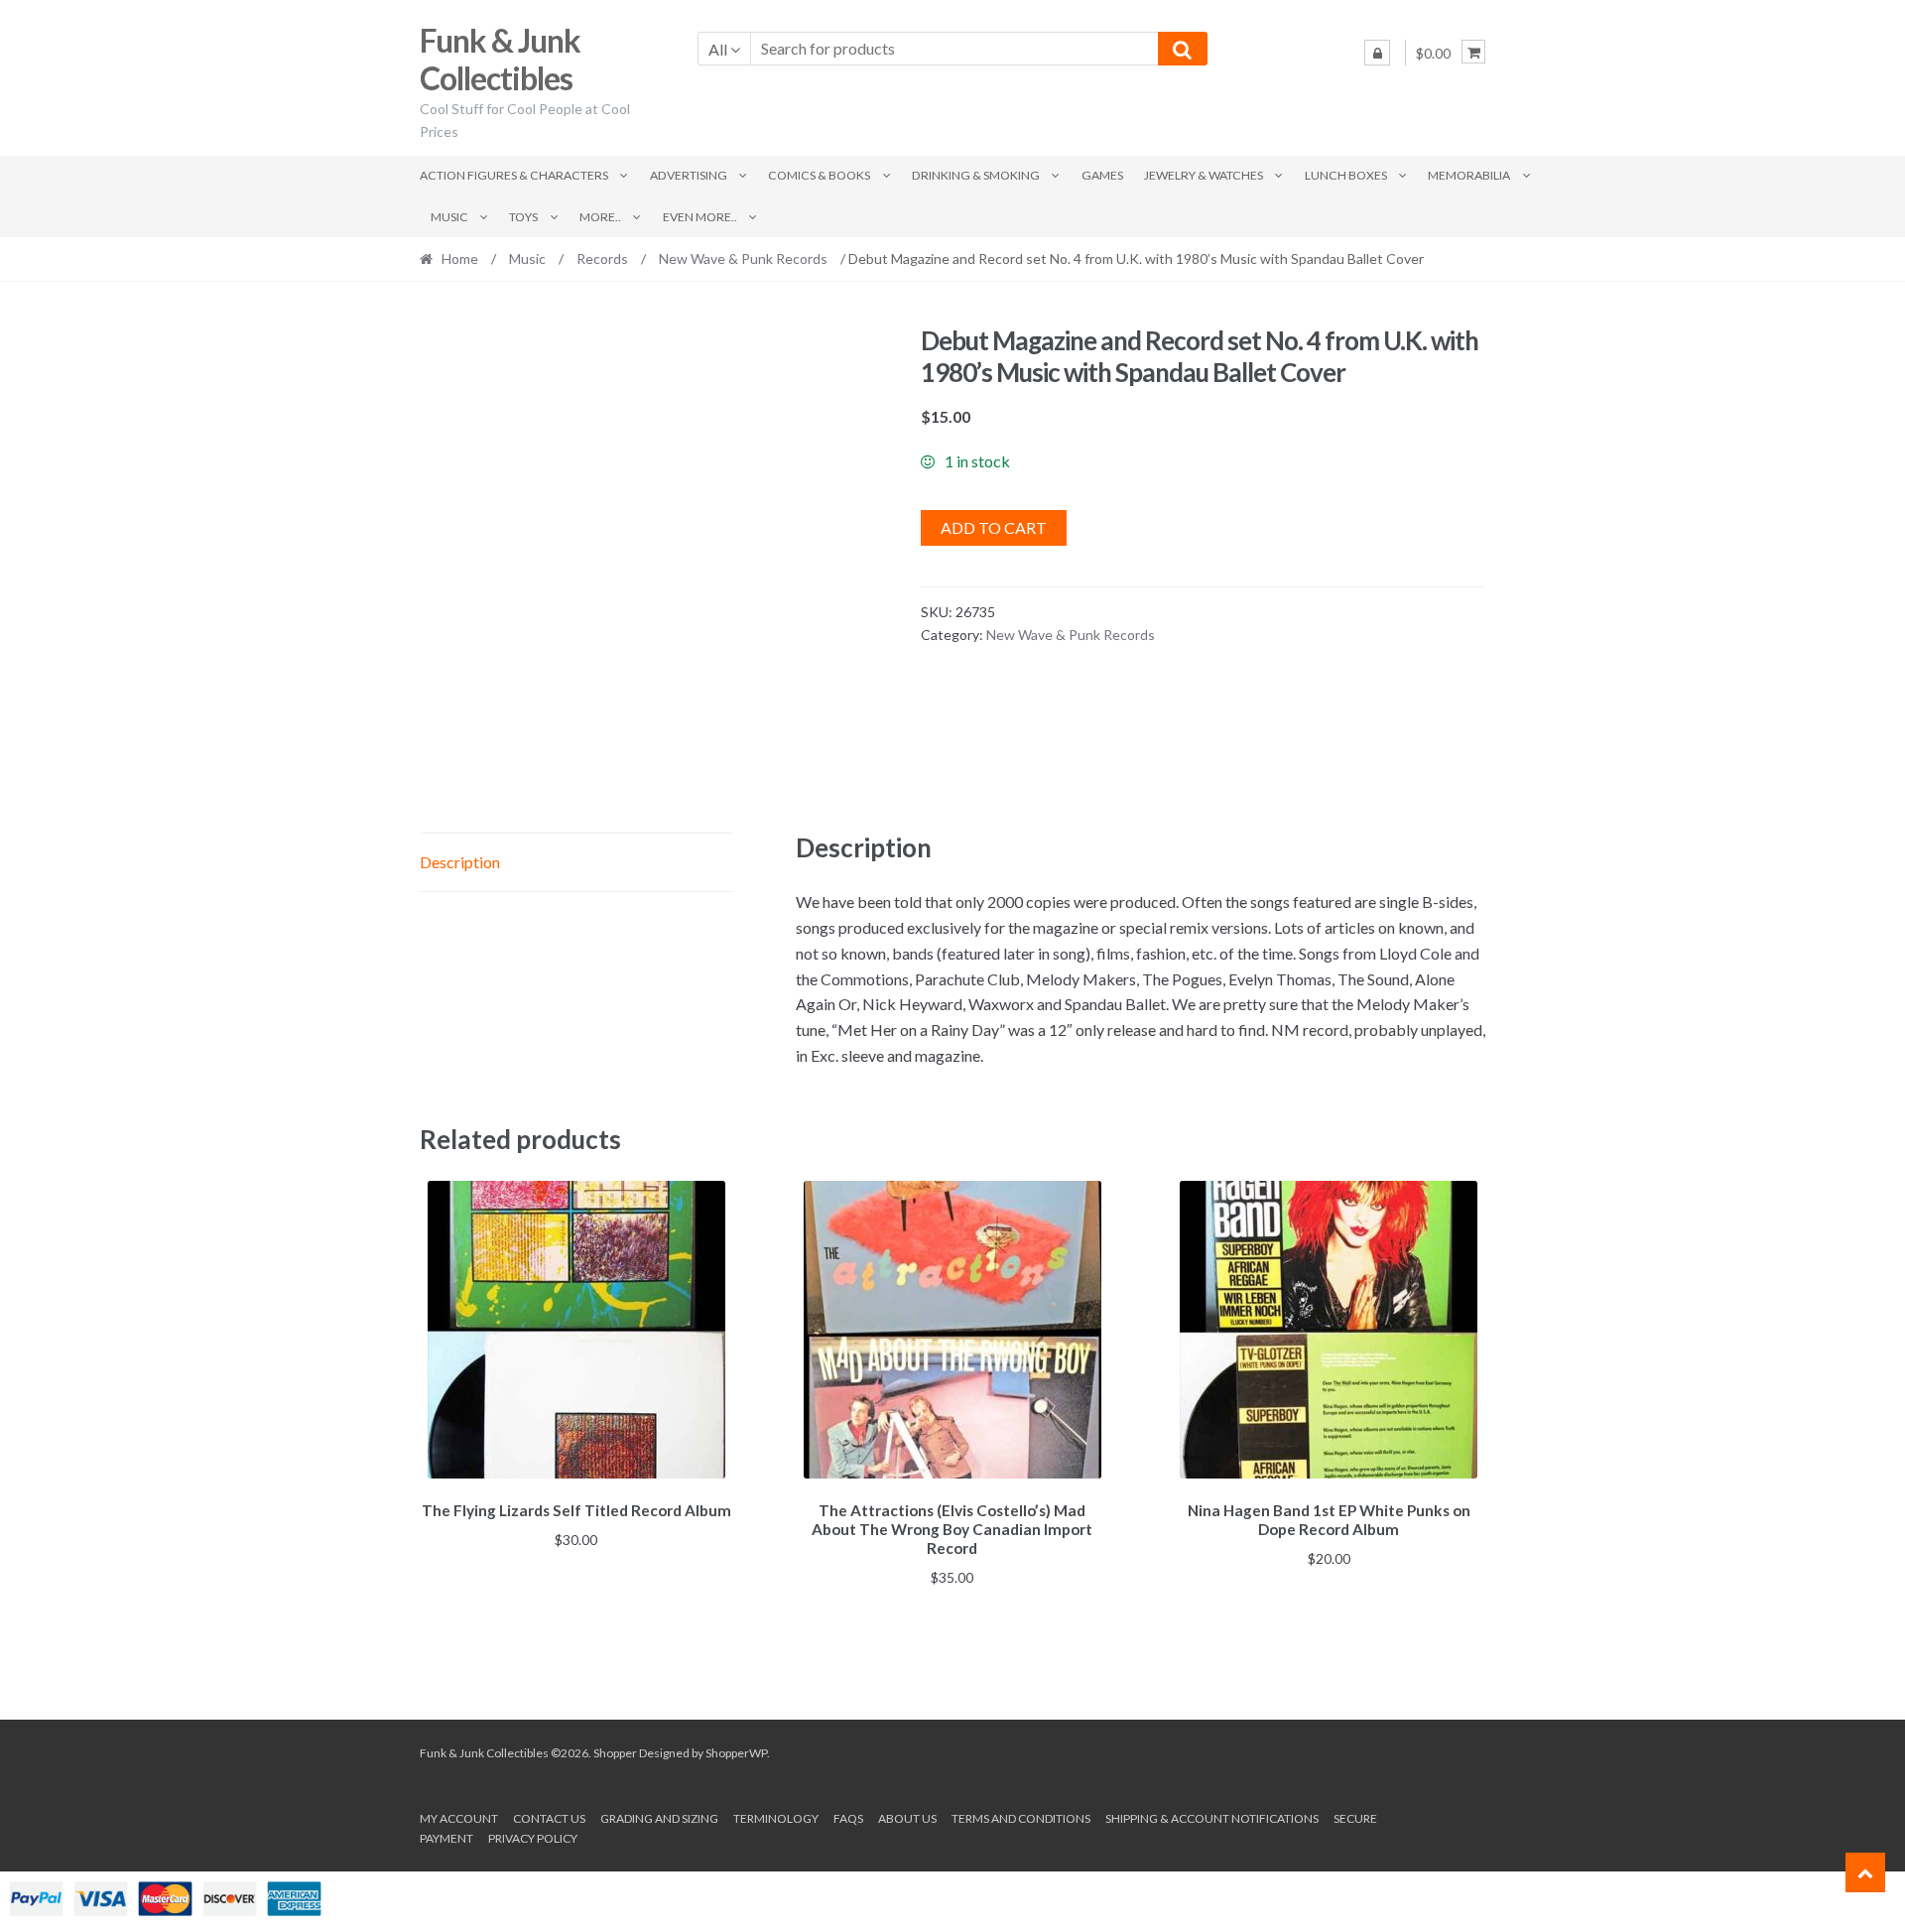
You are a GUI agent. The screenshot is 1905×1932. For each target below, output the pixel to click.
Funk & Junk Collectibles (500, 60)
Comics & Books (819, 175)
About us (907, 1818)
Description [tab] (460, 862)
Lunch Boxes (1346, 175)
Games (1102, 175)
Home (460, 258)
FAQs (848, 1818)
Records (602, 258)
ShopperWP (736, 1753)
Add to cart (994, 527)
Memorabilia (1469, 175)
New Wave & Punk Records (743, 258)
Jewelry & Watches (1204, 175)
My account (459, 1818)
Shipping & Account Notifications (1212, 1818)
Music (449, 217)
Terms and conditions (1021, 1818)
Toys (523, 217)
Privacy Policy (533, 1838)
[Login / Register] (1377, 53)
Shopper (615, 1753)
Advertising (689, 175)
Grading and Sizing (659, 1818)
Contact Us (549, 1818)
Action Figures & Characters (514, 175)
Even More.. (700, 217)
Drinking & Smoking (976, 175)
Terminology (776, 1818)
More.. (600, 217)
